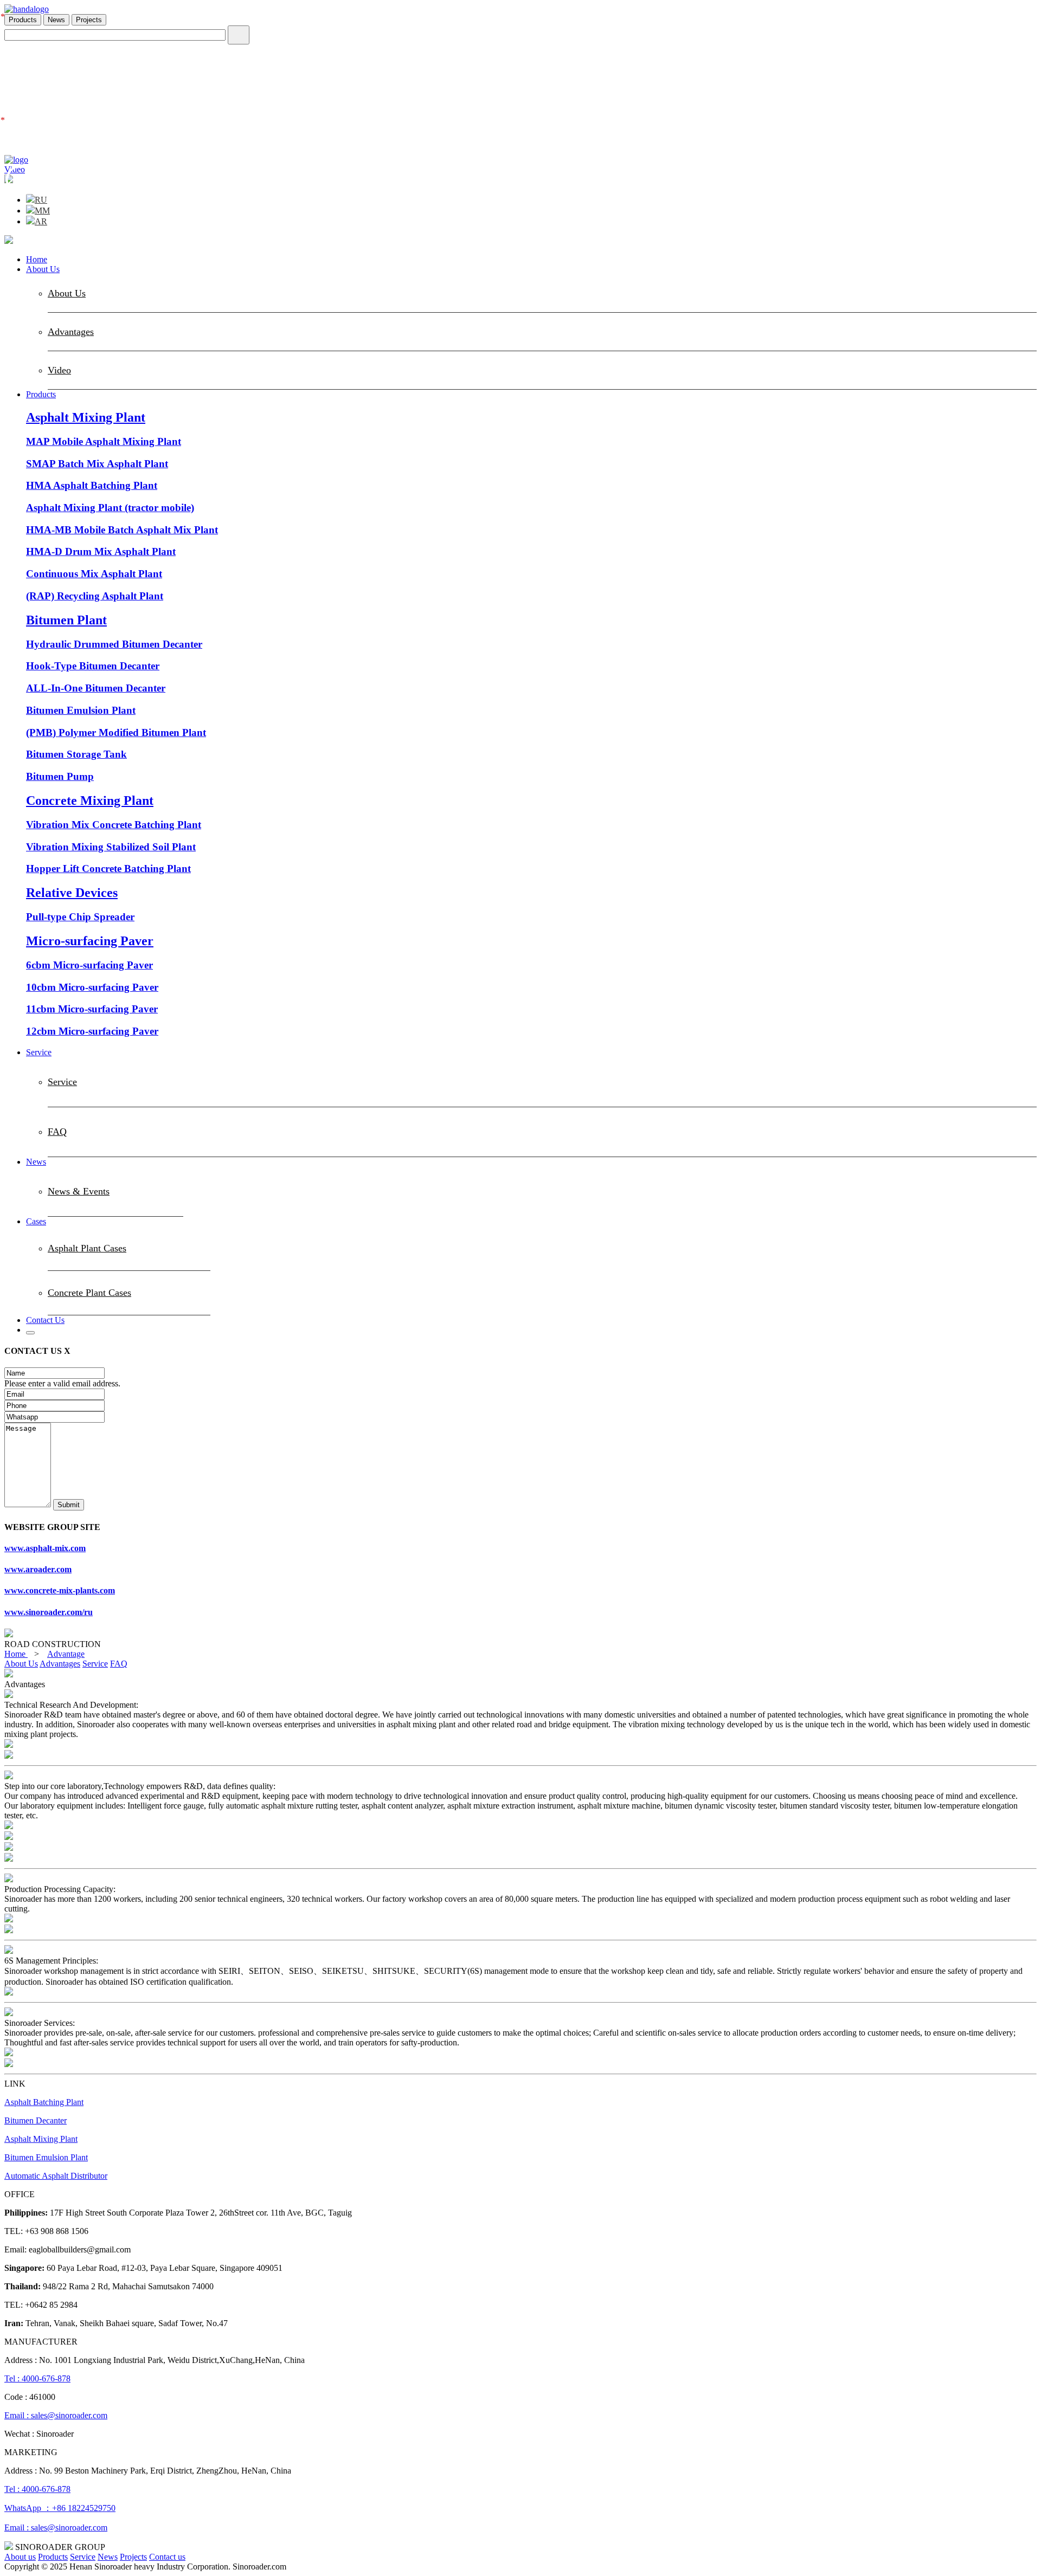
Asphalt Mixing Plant (86, 417)
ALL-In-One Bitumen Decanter (96, 688)
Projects (89, 20)
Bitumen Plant (66, 620)
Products (23, 20)
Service (39, 1052)
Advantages (71, 332)
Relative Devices (72, 893)
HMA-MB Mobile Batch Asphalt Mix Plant (122, 530)
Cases (36, 1221)
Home (37, 259)
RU (41, 200)
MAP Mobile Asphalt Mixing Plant (104, 441)
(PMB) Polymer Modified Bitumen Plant (116, 732)
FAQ (57, 1132)
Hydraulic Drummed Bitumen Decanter (114, 644)
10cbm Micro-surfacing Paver (92, 987)
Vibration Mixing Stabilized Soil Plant (111, 847)
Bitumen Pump (60, 776)
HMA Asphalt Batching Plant (92, 485)
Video (59, 370)
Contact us (167, 2557)
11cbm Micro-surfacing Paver (92, 1009)
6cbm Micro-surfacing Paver (89, 965)
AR (41, 221)
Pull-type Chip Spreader (80, 917)
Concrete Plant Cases (89, 1293)
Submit (69, 1505)
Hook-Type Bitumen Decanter (93, 666)
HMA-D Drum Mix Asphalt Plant (101, 551)
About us (20, 2557)
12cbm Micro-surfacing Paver (92, 1031)
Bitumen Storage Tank (76, 754)
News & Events (79, 1191)
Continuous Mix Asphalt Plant (94, 574)
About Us (43, 269)
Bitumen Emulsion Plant (81, 710)
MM (42, 211)
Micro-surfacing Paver (90, 941)
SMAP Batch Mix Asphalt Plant (97, 464)
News (56, 20)
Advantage (66, 1654)
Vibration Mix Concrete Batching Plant (114, 825)
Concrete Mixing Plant (90, 800)
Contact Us (45, 1320)
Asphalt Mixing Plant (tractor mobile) (110, 508)
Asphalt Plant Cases (87, 1248)
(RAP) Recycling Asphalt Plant (95, 596)
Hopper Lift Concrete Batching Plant (108, 869)
